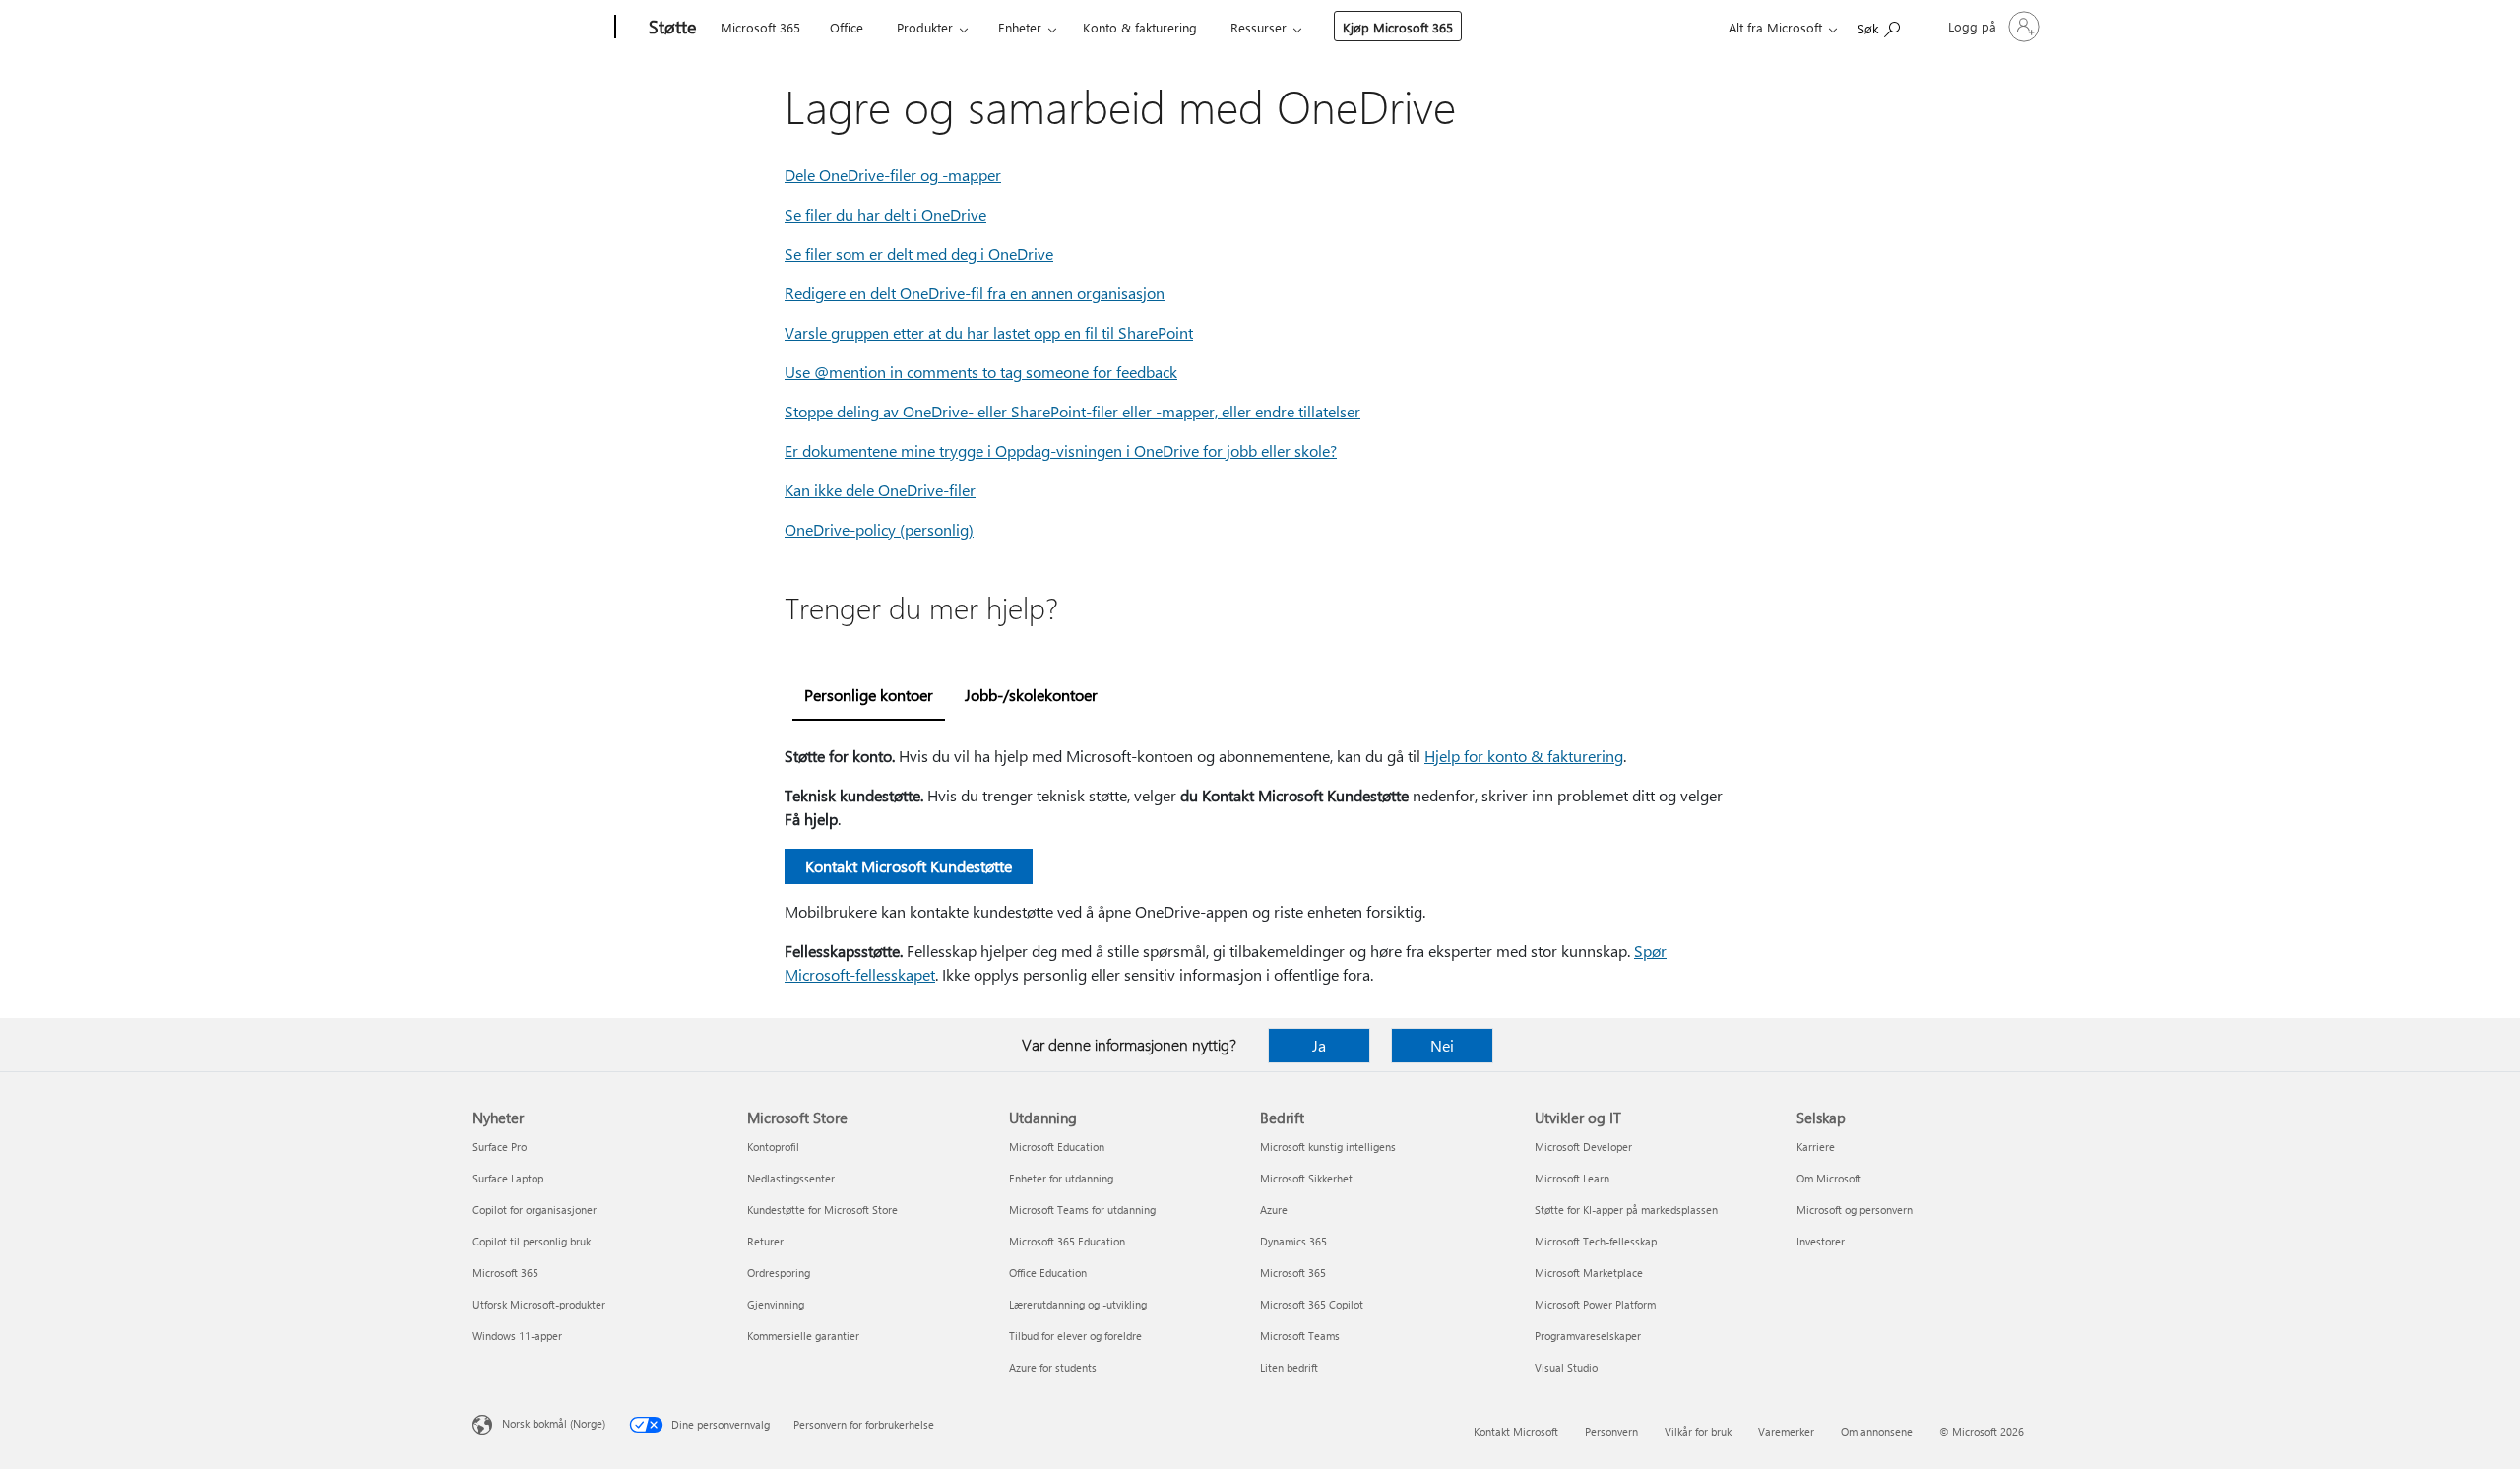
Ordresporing (779, 1273)
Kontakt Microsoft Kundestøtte (909, 866)
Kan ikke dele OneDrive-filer (880, 490)
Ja (1319, 1045)
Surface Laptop (508, 1178)
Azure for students (1053, 1367)
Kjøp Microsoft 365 (1398, 27)
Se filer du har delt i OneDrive (885, 214)
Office (847, 27)
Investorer (1821, 1241)
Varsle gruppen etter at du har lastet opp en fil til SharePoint (989, 332)
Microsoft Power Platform (1595, 1304)
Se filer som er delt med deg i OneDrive (919, 254)
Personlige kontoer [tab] (869, 695)
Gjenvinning (776, 1304)
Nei (1442, 1045)
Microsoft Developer (1583, 1147)
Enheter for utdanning (1061, 1178)
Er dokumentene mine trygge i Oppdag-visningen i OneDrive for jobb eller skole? (1061, 450)
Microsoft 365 (760, 27)
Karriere (1816, 1147)
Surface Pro (500, 1147)
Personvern (1611, 1431)
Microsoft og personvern (1855, 1210)
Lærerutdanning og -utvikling (1078, 1304)
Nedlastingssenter (791, 1178)
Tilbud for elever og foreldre (1075, 1336)
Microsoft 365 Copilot (1312, 1304)
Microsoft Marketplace (1589, 1273)
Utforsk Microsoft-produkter (539, 1304)
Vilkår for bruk (1698, 1431)
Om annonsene (1877, 1431)
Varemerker (1786, 1431)
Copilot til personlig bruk (532, 1241)
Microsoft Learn (1572, 1178)
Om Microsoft (1829, 1178)
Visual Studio (1566, 1367)
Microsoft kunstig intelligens (1328, 1147)
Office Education (1048, 1273)
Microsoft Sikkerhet (1306, 1178)
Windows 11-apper (517, 1336)
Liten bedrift (1289, 1367)
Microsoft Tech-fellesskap (1596, 1241)
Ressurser (1259, 27)
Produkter (925, 27)
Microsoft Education (1057, 1147)
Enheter (1020, 27)
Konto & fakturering (1140, 27)
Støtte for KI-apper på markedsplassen (1626, 1210)
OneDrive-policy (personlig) (879, 529)
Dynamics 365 (1293, 1241)
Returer (765, 1241)
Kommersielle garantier (803, 1336)
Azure (1274, 1210)
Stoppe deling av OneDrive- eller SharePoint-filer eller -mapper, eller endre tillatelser (1072, 411)
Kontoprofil (773, 1147)
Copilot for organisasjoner (535, 1210)
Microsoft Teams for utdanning (1082, 1210)
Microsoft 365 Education (1067, 1241)
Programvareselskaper (1588, 1336)
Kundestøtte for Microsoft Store (822, 1210)
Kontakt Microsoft (1516, 1431)
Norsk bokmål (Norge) (554, 1423)
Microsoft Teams (1300, 1336)
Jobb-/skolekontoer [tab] (1031, 695)
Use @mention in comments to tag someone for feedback (981, 372)
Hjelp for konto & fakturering (1524, 756)
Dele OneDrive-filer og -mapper (893, 175)
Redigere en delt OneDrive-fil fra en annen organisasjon (975, 293)
